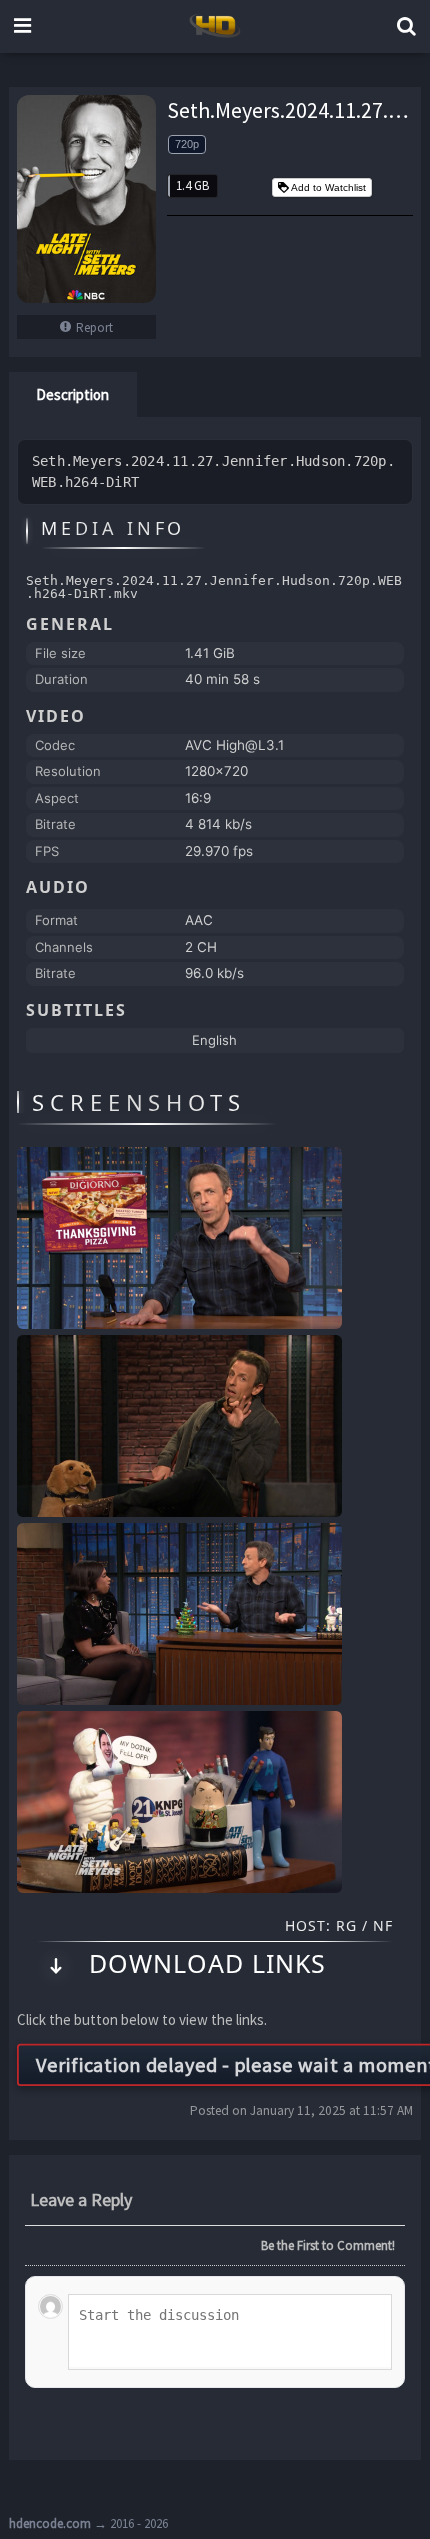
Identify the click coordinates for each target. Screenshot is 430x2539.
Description (72, 394)
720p (187, 144)
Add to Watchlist (328, 187)
